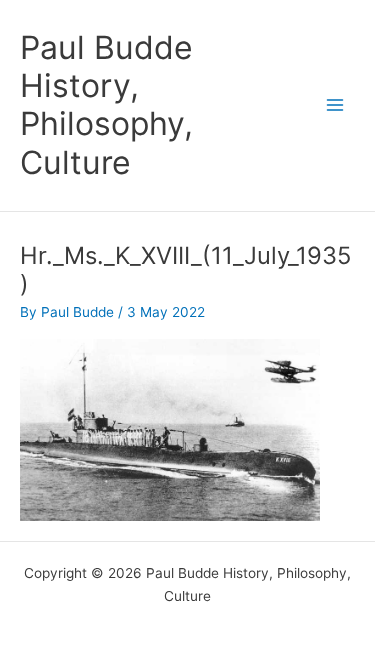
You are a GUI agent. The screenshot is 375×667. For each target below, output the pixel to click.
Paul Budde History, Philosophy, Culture (106, 105)
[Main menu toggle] (335, 105)
